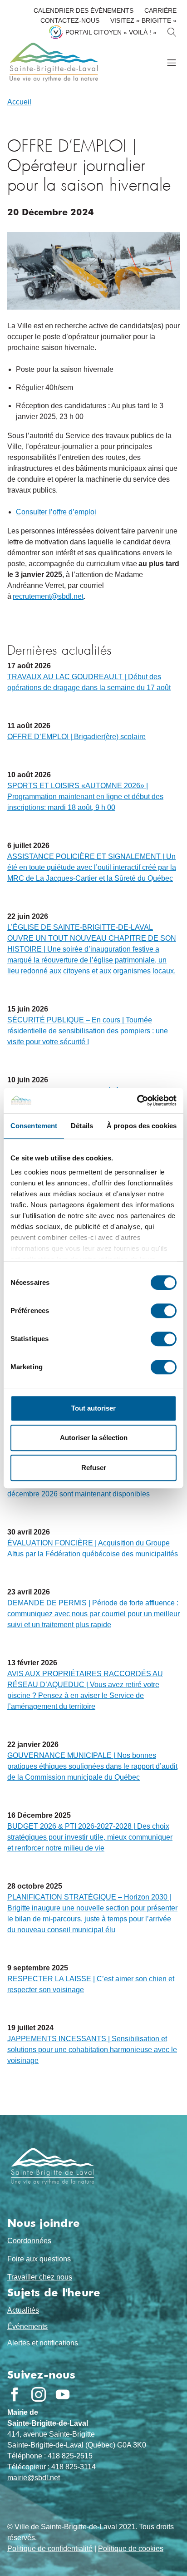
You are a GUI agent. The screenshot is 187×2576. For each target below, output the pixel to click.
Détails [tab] (82, 1126)
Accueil (19, 102)
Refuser (94, 1468)
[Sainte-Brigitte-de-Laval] (53, 62)
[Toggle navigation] (171, 62)
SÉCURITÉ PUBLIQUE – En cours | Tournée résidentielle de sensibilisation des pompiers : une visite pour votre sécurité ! (88, 1031)
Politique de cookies (131, 2549)
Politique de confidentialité (50, 2549)
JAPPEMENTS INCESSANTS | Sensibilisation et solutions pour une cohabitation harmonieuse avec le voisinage (92, 2050)
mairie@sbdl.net (34, 2478)
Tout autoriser (93, 1408)
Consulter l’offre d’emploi (56, 512)
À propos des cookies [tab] (142, 1126)
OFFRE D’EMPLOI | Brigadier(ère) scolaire (76, 737)
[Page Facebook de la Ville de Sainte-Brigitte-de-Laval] (15, 2394)
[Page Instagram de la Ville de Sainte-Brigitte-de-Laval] (39, 2394)
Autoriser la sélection (94, 1438)
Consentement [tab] (34, 1126)
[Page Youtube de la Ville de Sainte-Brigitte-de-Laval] (63, 2394)
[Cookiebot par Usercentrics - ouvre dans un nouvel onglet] (137, 1100)
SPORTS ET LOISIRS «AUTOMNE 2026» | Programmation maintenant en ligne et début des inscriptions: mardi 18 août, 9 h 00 (85, 797)
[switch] (164, 1311)
